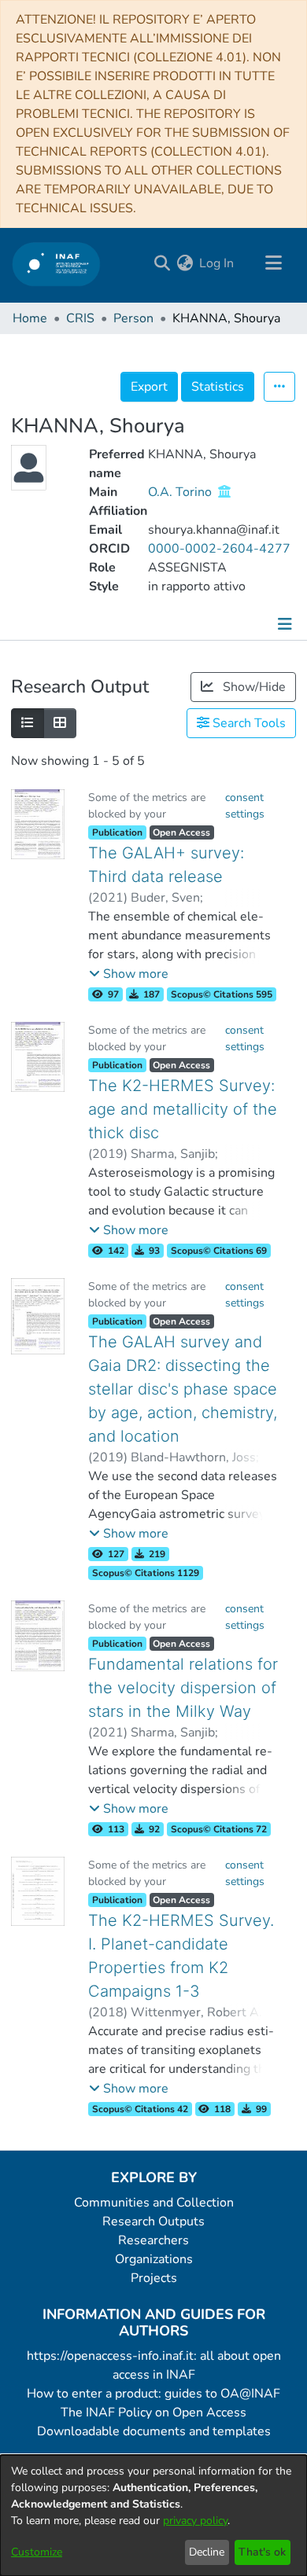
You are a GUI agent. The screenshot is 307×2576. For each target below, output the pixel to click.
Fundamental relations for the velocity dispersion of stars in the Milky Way (183, 1688)
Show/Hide (253, 687)
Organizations (154, 2259)
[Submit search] (162, 263)
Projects (154, 2278)
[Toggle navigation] (273, 263)
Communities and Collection (154, 2203)
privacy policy (195, 2521)
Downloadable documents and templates (154, 2431)
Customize (37, 2552)
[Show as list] (28, 723)
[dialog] (153, 2515)
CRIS (80, 318)
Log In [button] (217, 263)
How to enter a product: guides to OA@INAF (153, 2394)
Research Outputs (153, 2221)
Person (133, 318)
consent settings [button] (245, 806)
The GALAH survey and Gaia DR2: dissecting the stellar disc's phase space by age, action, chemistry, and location (183, 1389)
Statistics (218, 387)
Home (30, 318)
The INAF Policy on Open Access (153, 2412)
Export (149, 387)
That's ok (262, 2552)
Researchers (153, 2240)
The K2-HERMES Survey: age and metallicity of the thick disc (183, 1109)
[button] (129, 974)
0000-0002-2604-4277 (219, 549)
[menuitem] (185, 263)
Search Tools (248, 723)
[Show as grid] (60, 723)
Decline (207, 2552)
